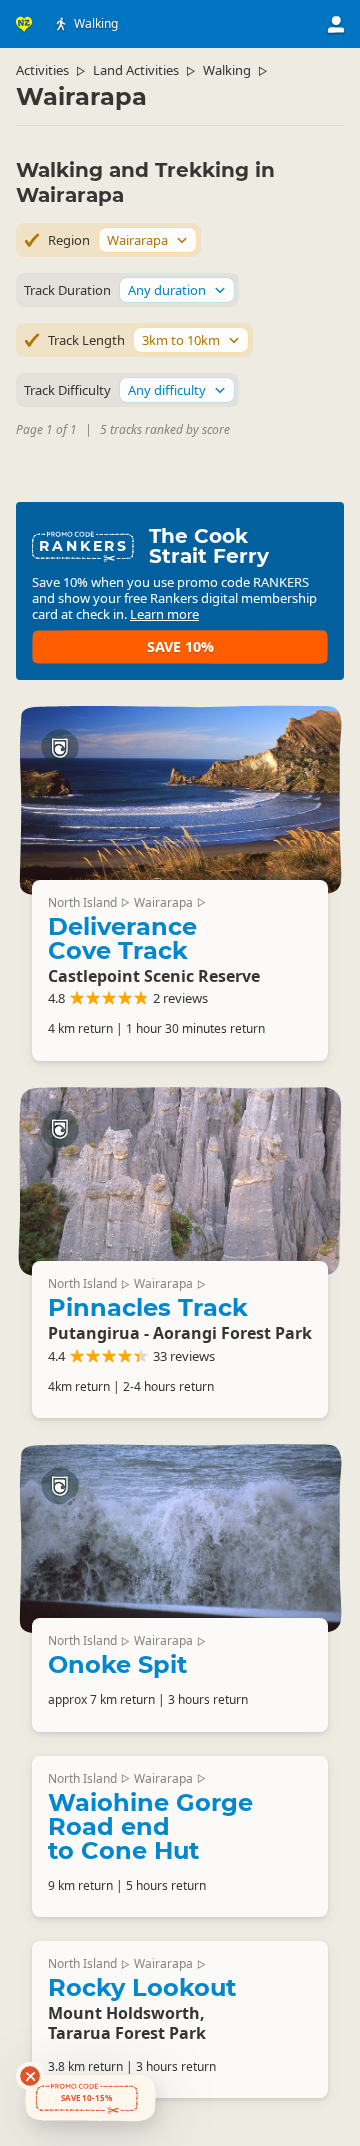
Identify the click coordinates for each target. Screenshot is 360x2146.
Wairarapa (163, 902)
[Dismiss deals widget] (30, 2076)
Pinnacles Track (148, 1307)
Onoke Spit (117, 1664)
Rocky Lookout (142, 1987)
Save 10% (180, 646)
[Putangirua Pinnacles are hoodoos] (180, 1181)
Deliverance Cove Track (122, 938)
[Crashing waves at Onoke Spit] (180, 1538)
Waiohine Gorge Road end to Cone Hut (150, 1826)
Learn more (164, 614)
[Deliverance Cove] (180, 800)
